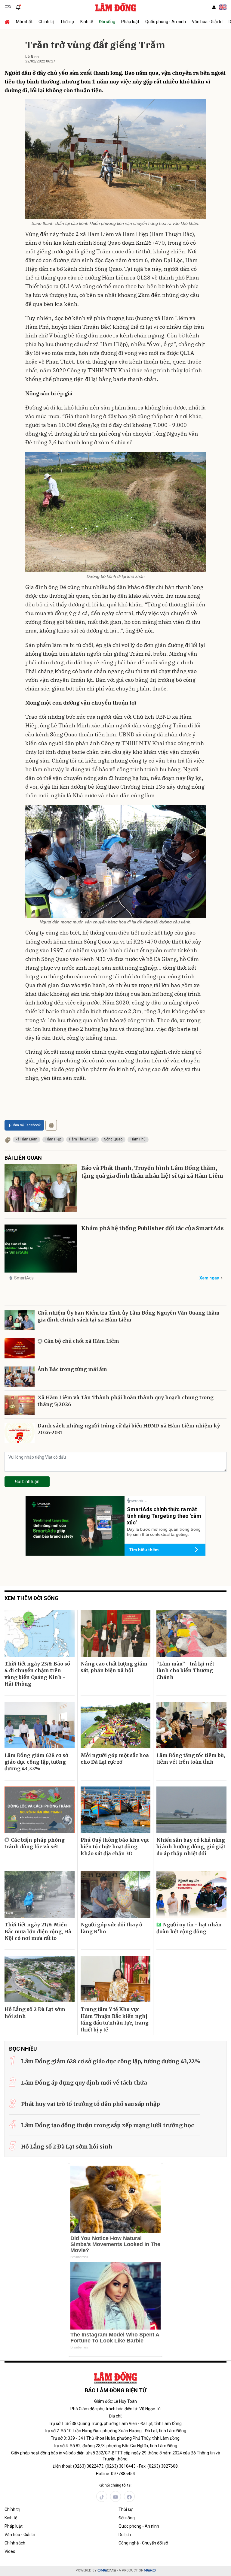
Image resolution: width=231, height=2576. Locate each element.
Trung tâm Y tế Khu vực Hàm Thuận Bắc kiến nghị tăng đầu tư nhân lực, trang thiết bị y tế (115, 2019)
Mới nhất (24, 22)
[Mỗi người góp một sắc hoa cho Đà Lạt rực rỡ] (116, 1725)
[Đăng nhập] (214, 7)
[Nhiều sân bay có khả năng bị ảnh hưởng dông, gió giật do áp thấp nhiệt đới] (191, 1810)
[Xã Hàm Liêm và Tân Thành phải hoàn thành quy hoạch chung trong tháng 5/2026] (20, 1405)
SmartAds (24, 1278)
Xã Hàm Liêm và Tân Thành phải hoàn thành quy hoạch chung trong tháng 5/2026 (126, 1401)
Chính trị (46, 22)
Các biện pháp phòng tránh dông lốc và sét (35, 1843)
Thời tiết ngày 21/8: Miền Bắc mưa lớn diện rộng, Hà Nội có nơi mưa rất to (38, 1931)
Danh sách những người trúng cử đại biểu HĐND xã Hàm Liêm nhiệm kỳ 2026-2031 (129, 1429)
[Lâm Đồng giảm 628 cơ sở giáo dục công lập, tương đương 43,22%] (40, 1725)
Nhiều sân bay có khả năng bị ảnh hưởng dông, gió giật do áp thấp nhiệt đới (191, 1847)
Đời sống (107, 22)
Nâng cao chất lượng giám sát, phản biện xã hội (114, 1667)
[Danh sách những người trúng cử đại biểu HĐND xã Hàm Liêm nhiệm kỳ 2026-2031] (20, 1433)
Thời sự (67, 22)
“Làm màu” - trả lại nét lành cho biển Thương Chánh (185, 1670)
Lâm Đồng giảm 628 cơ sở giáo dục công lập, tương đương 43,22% (36, 1762)
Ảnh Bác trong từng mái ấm (72, 1369)
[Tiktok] (102, 2496)
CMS (107, 2570)
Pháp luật (130, 22)
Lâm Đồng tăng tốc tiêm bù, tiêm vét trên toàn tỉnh (191, 1759)
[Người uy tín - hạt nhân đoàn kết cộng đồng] (191, 1894)
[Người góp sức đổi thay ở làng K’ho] (116, 1894)
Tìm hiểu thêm (144, 1550)
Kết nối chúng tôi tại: (115, 2485)
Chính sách (15, 2543)
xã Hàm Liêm (26, 1139)
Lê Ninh (32, 57)
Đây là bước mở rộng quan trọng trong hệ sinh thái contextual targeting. (164, 1532)
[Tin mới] (18, 7)
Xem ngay (209, 1278)
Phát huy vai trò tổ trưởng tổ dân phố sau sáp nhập (91, 2104)
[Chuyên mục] (8, 7)
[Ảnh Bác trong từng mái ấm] (20, 1377)
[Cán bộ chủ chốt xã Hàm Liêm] (20, 1348)
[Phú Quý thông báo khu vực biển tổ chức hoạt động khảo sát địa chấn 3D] (116, 1810)
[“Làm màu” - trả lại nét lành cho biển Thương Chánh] (191, 1634)
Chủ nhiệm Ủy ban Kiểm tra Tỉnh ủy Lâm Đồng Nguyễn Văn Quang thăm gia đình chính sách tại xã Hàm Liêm (129, 1316)
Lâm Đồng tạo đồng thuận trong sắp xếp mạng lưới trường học (108, 2125)
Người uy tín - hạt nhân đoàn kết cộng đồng (189, 1928)
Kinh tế (87, 22)
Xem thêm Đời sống (32, 1598)
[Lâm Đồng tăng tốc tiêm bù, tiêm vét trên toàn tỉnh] (191, 1725)
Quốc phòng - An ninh (166, 22)
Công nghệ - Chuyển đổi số (143, 2543)
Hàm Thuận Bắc (83, 1139)
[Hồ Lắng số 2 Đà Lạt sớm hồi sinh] (40, 1979)
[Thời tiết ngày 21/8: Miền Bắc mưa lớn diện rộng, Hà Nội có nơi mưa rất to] (40, 1894)
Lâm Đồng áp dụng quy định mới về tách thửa (84, 2083)
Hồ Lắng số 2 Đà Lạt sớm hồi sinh (35, 2013)
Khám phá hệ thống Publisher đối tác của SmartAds (152, 1228)
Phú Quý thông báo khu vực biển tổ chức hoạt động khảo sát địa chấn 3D (115, 1847)
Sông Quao (113, 1139)
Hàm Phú (138, 1139)
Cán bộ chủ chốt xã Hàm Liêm (82, 1341)
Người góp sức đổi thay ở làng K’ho (111, 1928)
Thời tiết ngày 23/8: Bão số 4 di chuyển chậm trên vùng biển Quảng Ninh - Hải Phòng (37, 1674)
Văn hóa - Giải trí (207, 22)
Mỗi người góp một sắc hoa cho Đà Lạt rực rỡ (115, 1759)
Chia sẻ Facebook (26, 1125)
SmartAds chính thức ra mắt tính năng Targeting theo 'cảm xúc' (164, 1516)
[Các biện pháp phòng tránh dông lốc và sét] (40, 1810)
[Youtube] (115, 2496)
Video (10, 2551)
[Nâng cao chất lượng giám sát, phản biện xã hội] (116, 1634)
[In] (51, 1125)
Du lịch (125, 2535)
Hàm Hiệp (53, 1139)
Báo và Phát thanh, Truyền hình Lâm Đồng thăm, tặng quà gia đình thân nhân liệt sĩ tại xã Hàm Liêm (152, 1172)
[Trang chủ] (9, 22)
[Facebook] (129, 2496)
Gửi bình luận (27, 1481)
